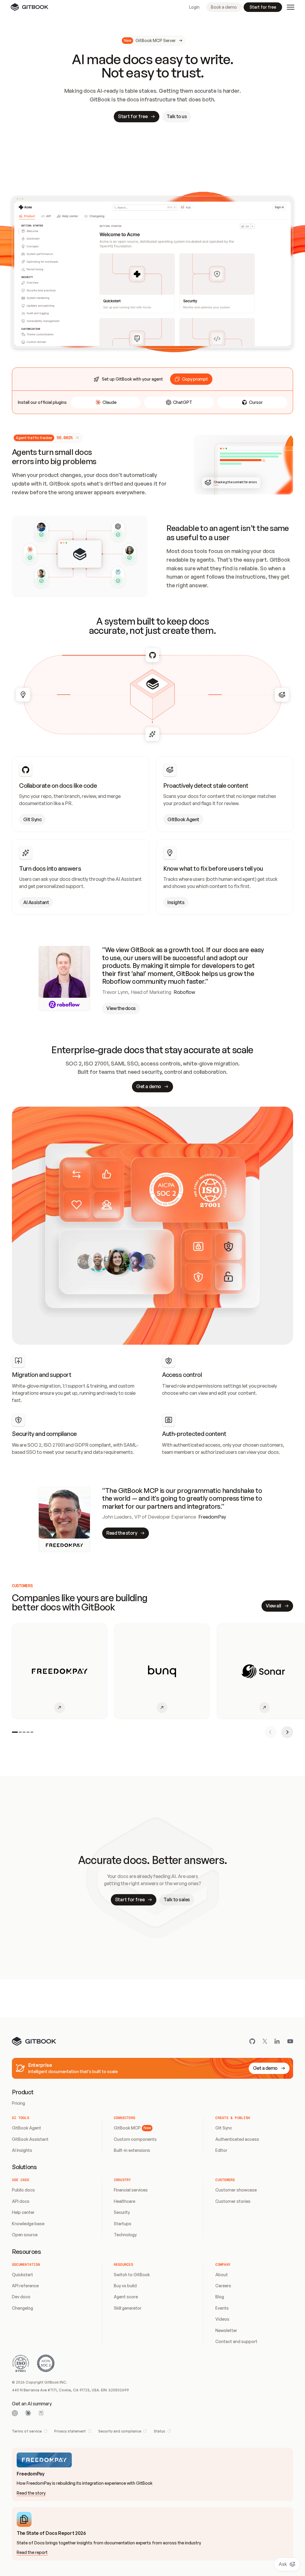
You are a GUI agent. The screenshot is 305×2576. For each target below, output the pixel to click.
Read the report (32, 2552)
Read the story (31, 2493)
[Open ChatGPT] (15, 2413)
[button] (191, 379)
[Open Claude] (28, 2413)
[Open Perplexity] (41, 2413)
